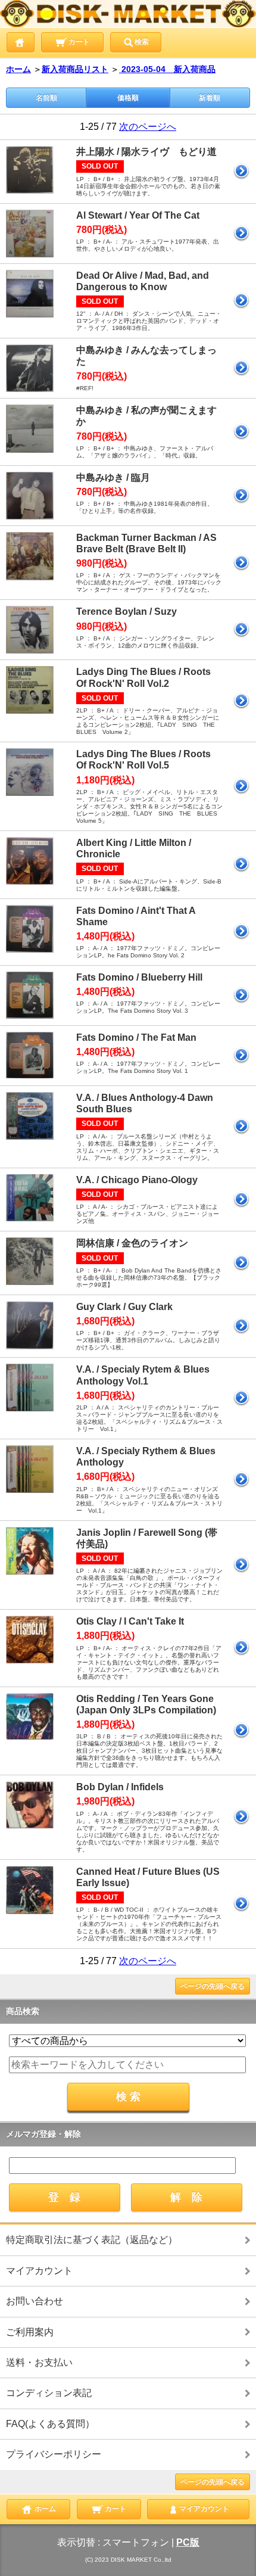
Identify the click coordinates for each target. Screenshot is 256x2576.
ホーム (18, 69)
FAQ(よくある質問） (50, 2424)
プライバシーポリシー (54, 2454)
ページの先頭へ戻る (213, 1986)
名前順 (46, 98)
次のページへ (148, 127)
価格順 (128, 98)
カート (78, 42)
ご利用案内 (30, 2332)
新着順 (210, 98)
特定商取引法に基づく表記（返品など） (92, 2240)
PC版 (188, 2542)
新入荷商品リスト (75, 69)
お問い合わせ (35, 2301)
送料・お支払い (39, 2362)
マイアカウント (39, 2271)
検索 (142, 42)
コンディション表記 (49, 2393)
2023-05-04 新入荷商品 (167, 69)
